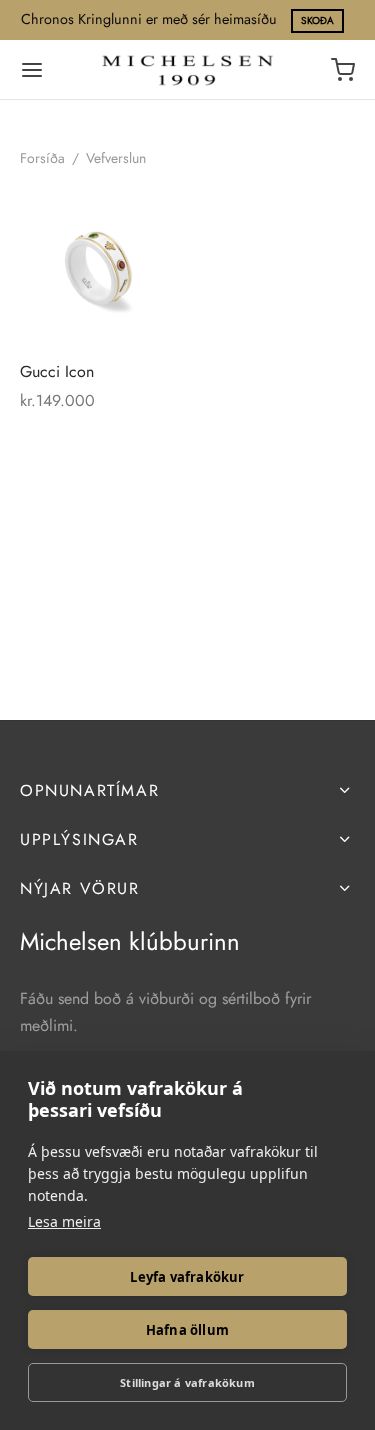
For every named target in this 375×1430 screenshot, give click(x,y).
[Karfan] (343, 70)
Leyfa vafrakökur (187, 1277)
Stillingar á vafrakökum (187, 1382)
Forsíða (42, 158)
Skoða (317, 20)
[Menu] (32, 70)
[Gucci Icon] (100, 266)
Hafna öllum (187, 1330)
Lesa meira (64, 1221)
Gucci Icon (57, 371)
